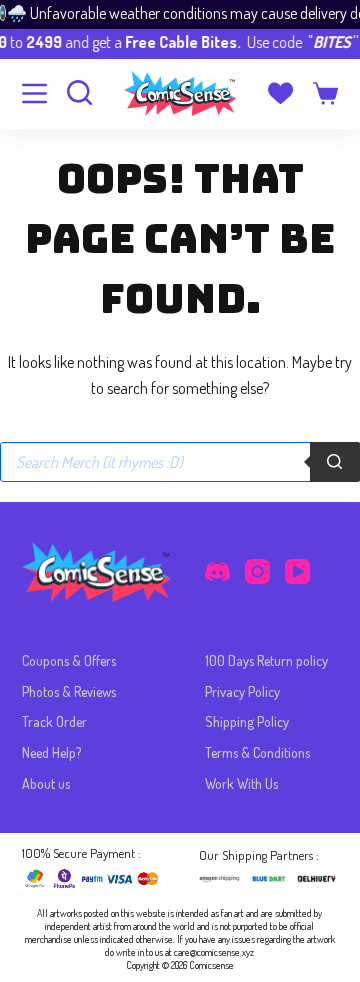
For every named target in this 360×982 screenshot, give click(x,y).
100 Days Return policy (266, 660)
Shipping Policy (247, 721)
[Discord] (217, 571)
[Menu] (34, 93)
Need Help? (51, 752)
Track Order (54, 721)
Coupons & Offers (69, 660)
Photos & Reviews (69, 691)
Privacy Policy (242, 691)
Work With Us (241, 783)
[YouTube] (297, 571)
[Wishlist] (280, 93)
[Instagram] (257, 571)
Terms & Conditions (257, 752)
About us (46, 783)
